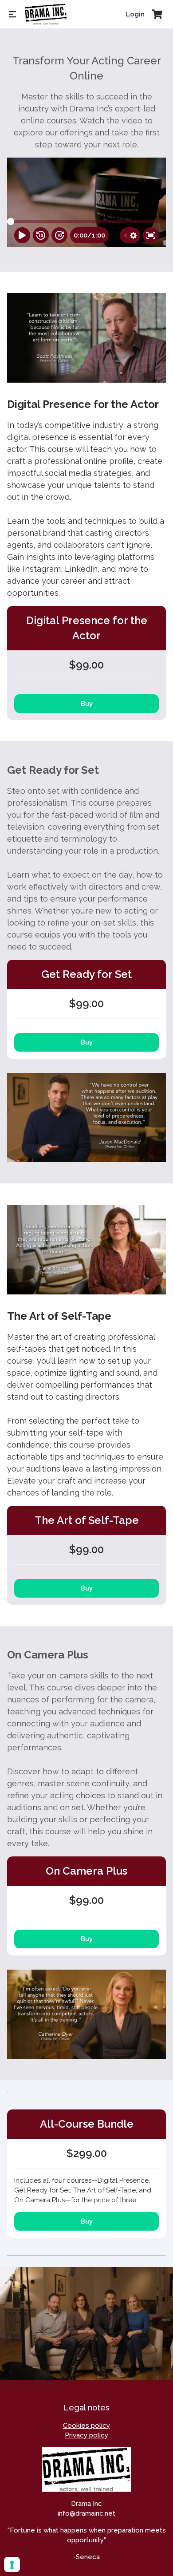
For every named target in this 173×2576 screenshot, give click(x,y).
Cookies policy (86, 2426)
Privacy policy (86, 2435)
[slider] (11, 222)
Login (135, 14)
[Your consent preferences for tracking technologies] (12, 2564)
